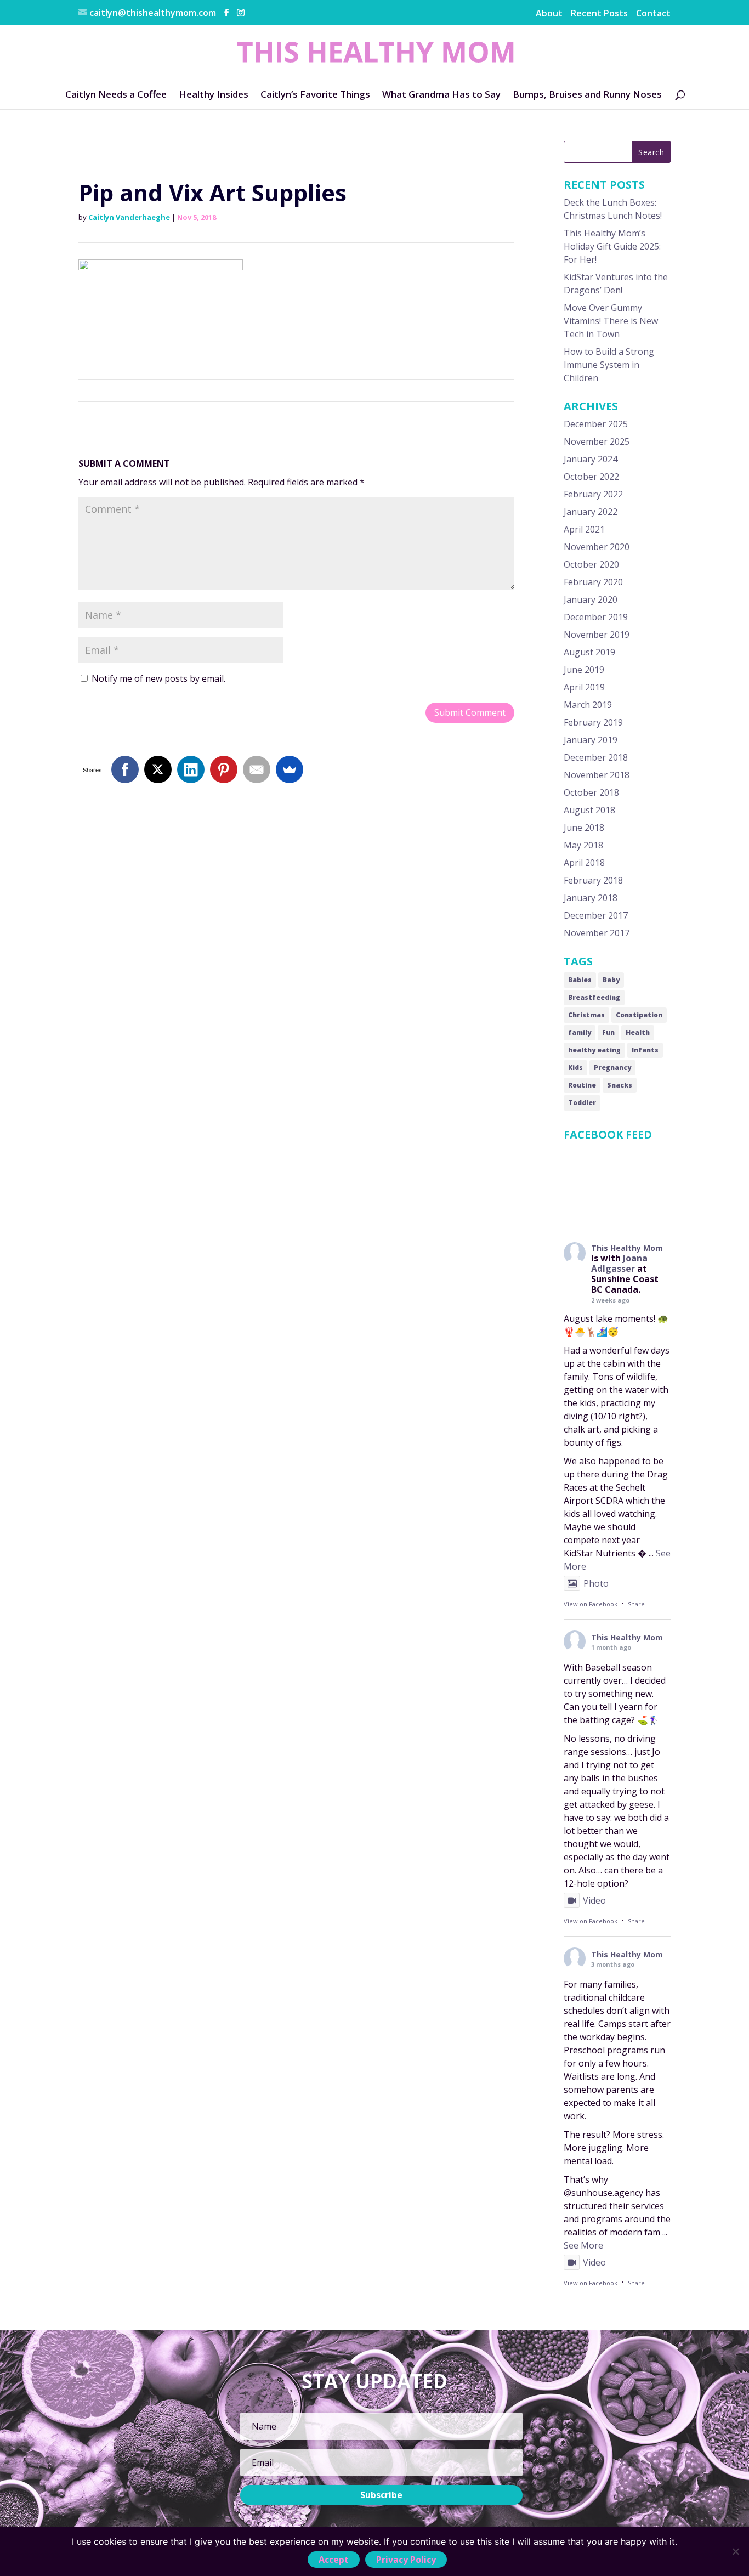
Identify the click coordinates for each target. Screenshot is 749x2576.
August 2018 (589, 810)
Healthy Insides (214, 94)
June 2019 (584, 670)
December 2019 (596, 617)
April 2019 (584, 687)
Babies (580, 980)
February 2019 (593, 722)
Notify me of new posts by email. (158, 678)
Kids (575, 1068)
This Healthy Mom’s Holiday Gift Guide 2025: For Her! (612, 246)
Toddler (582, 1103)
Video (594, 1900)
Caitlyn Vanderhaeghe (129, 217)
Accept (334, 2560)
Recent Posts (599, 13)
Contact (653, 13)
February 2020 (593, 582)
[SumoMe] (290, 769)
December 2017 (596, 915)
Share (636, 1604)
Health (638, 1032)
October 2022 (591, 477)
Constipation (639, 1015)
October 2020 (591, 564)
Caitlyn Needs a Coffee (116, 94)
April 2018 (584, 863)
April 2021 (584, 529)
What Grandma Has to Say (441, 94)
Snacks (620, 1085)
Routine (582, 1085)
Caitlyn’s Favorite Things (315, 94)
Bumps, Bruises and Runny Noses (587, 94)
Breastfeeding (594, 997)
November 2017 (597, 933)
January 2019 (591, 740)
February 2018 (593, 880)
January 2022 (591, 512)
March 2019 (588, 705)
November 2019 (597, 635)
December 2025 (596, 424)
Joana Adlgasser (619, 1263)
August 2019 (589, 652)
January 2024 (591, 459)
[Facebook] (125, 769)
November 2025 (597, 441)
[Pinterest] (224, 769)
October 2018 (591, 792)
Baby (611, 980)
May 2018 (583, 845)
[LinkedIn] (191, 769)
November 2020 (597, 547)
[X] (158, 769)
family (580, 1032)
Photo (596, 1583)
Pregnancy (612, 1068)
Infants (645, 1050)
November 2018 (597, 775)
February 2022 (593, 494)
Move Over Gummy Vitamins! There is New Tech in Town (611, 321)
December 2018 (596, 757)
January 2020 (591, 599)
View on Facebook (591, 1604)
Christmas (586, 1015)
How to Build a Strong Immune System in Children (609, 365)
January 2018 (591, 898)
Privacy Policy (406, 2560)
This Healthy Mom (627, 1248)
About (549, 13)
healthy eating (594, 1050)
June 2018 (584, 828)
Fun (608, 1032)
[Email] (257, 769)
